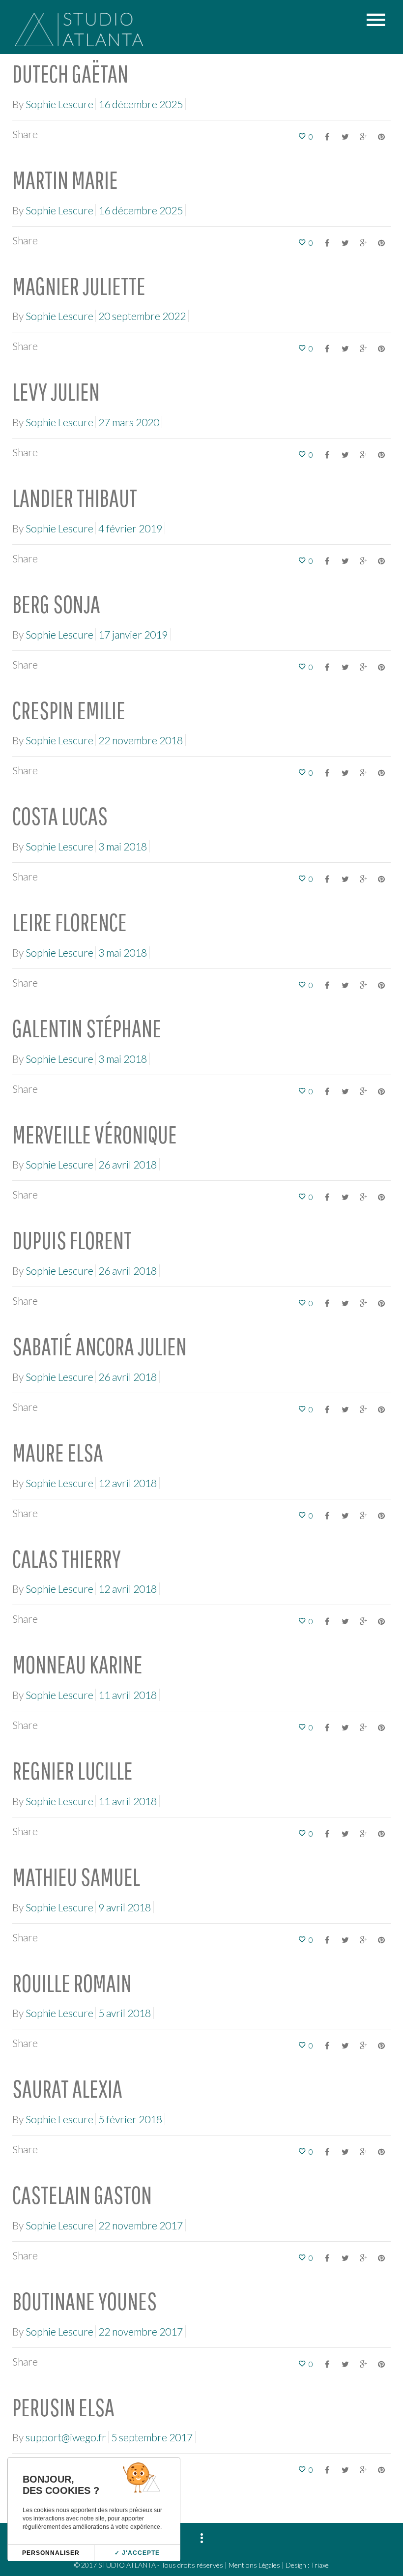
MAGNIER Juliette (79, 286)
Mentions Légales (254, 2565)
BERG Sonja (56, 604)
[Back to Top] (381, 2519)
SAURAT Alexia (67, 2088)
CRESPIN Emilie (69, 710)
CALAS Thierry (67, 1558)
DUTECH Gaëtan (70, 73)
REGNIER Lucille (72, 1770)
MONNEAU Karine (77, 1664)
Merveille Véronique (95, 1134)
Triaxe (320, 2565)
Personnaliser (51, 2553)
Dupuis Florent (72, 1240)
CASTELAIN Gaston (82, 2195)
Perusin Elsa (63, 2407)
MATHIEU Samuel (76, 1876)
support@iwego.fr (66, 2437)
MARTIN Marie (65, 179)
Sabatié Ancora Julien (100, 1346)
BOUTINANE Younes (85, 2301)
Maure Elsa (58, 1452)
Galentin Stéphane (87, 1028)
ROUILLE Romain (72, 1983)
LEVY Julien (56, 391)
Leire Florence (70, 922)
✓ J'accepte (137, 2553)
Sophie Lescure (59, 104)
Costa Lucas (60, 816)
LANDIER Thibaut (75, 498)
